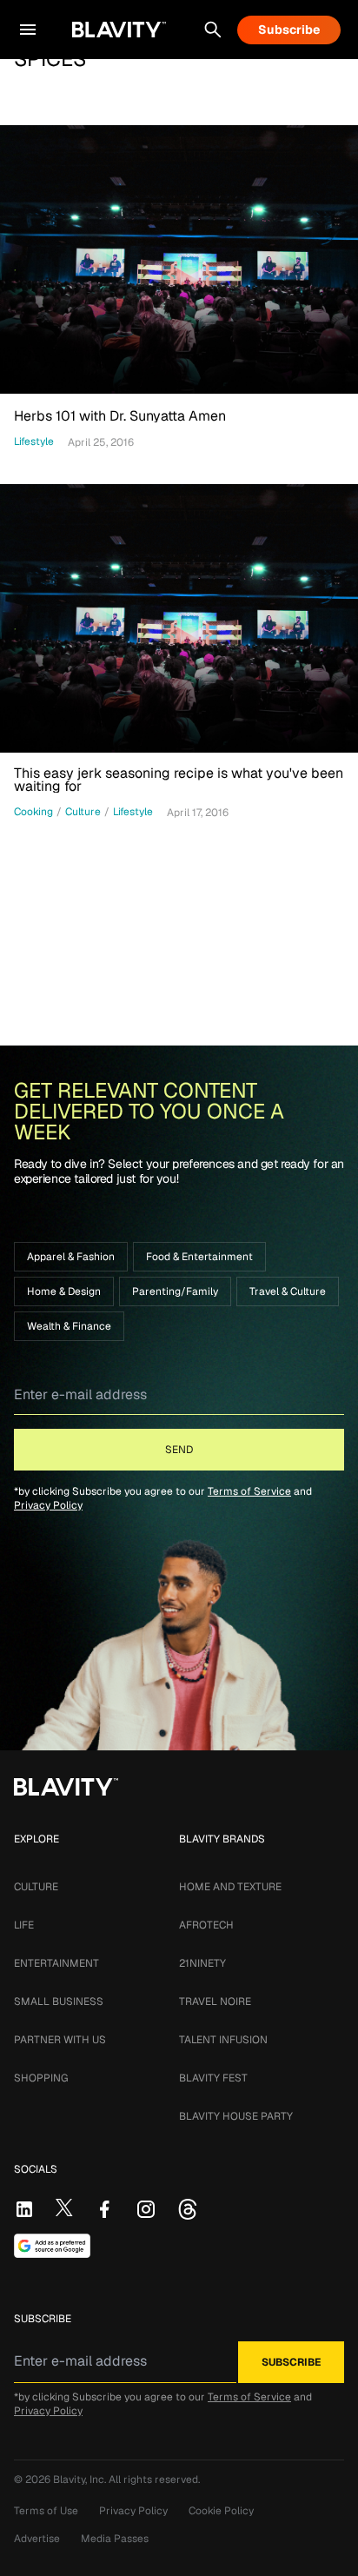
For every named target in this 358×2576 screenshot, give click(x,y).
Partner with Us (60, 2040)
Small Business (59, 2002)
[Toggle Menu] (28, 30)
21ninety (202, 1963)
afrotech (206, 1925)
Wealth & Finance (69, 1326)
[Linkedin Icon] (24, 2209)
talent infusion (223, 2040)
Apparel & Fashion (71, 1257)
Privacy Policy (48, 1505)
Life (24, 1925)
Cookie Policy (221, 2511)
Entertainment (56, 1963)
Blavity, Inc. (81, 2480)
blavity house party (236, 2116)
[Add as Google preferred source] (52, 2246)
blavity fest (213, 2078)
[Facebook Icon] (104, 2209)
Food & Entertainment (199, 1257)
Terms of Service (249, 1491)
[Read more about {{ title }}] (179, 259)
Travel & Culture (288, 1291)
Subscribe (289, 30)
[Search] (213, 30)
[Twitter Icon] (64, 2208)
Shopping (41, 2078)
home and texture (230, 1887)
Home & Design (64, 1291)
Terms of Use (46, 2511)
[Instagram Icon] (146, 2209)
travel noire (215, 2002)
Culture (36, 1887)
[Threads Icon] (188, 2209)
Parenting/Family (175, 1291)
